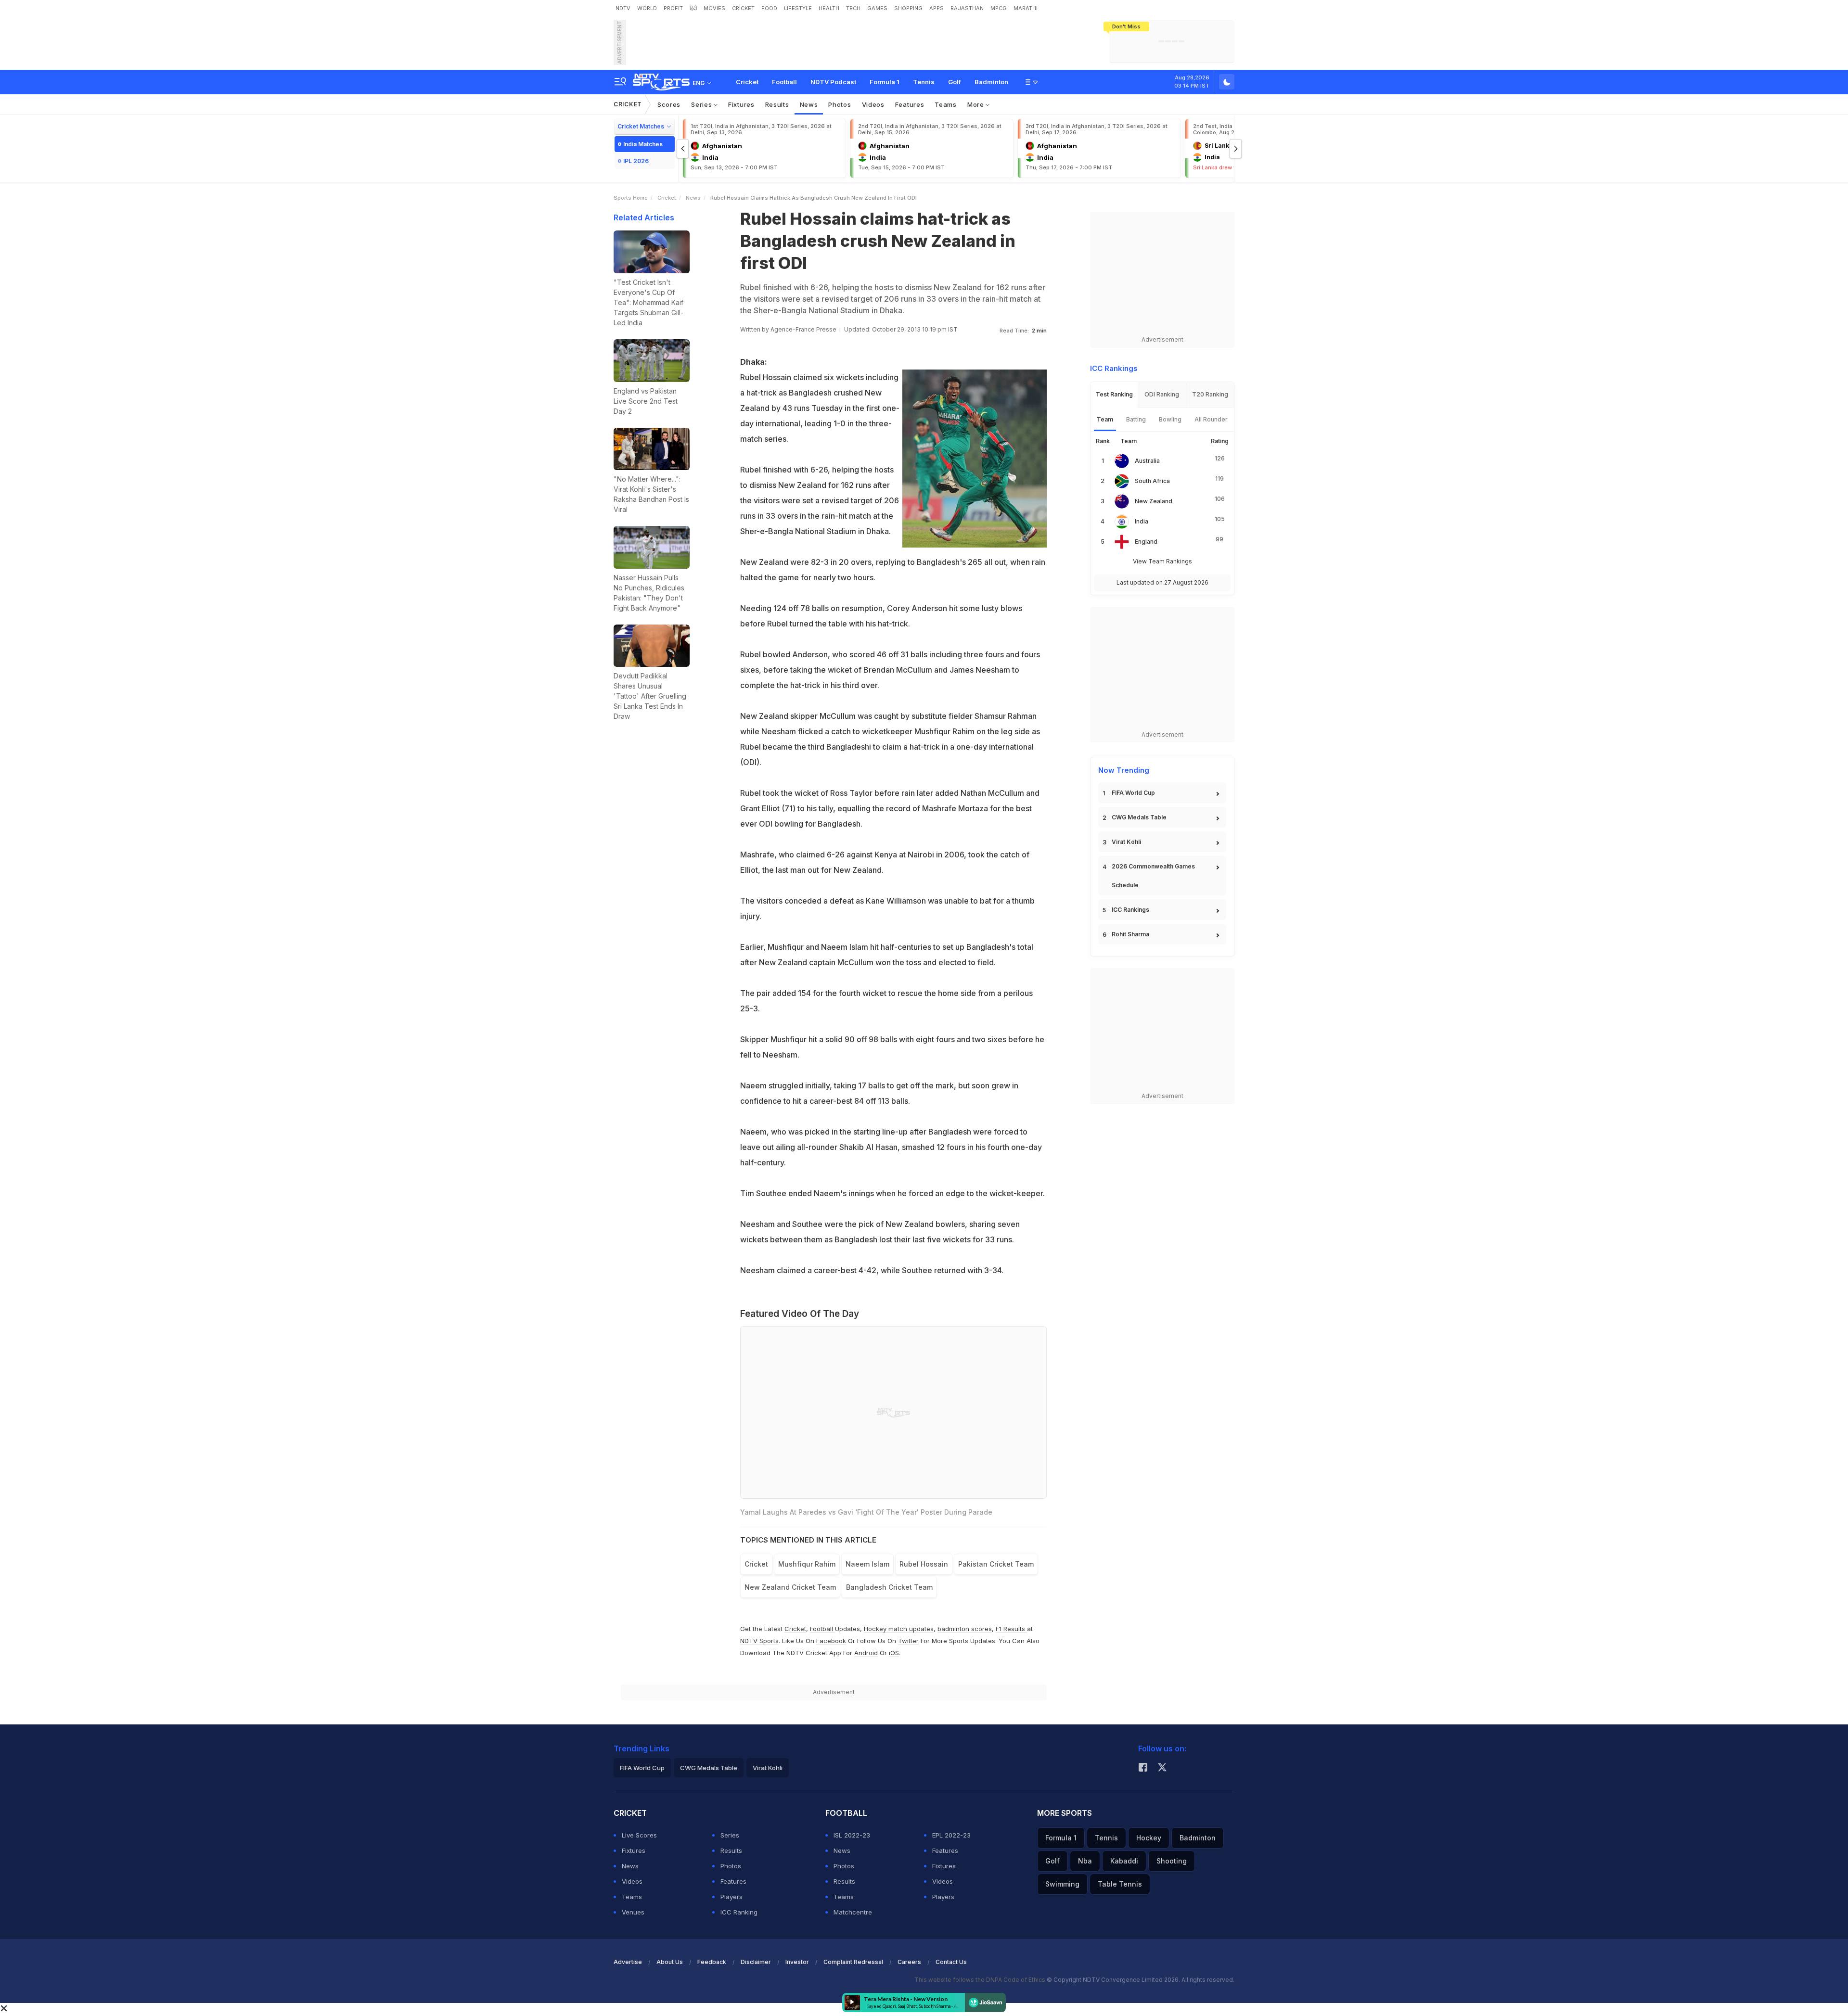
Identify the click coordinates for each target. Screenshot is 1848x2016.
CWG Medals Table (1139, 817)
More (977, 104)
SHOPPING (908, 8)
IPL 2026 (636, 161)
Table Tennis (1120, 1884)
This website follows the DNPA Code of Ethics (981, 1980)
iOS (894, 1653)
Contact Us (951, 1962)
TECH (853, 8)
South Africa (1152, 481)
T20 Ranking (1210, 394)
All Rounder (1211, 419)
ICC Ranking (739, 1912)
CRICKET (743, 8)
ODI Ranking (1162, 394)
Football (784, 82)
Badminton (991, 82)
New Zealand (1154, 501)
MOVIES (714, 8)
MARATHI (1026, 8)
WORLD (647, 8)
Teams (946, 104)
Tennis (924, 82)
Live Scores (639, 1835)
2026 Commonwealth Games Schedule (1153, 876)
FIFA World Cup (1133, 793)
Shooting (1172, 1861)
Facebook (831, 1641)
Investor (797, 1962)
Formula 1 (885, 82)
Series (702, 104)
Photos (840, 104)
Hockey (1149, 1838)
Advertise (628, 1962)
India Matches (643, 144)
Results (777, 104)
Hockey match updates (899, 1629)
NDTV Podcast (833, 82)
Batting (1136, 419)
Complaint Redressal (853, 1962)
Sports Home (631, 198)
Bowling (1170, 419)
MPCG (999, 8)
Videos (873, 104)
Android (866, 1653)
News (809, 104)
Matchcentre (853, 1912)
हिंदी (693, 8)
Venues (633, 1912)
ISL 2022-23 (852, 1835)
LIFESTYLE (798, 8)
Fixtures (741, 104)
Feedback (712, 1962)
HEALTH (829, 8)
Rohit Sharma (1130, 934)
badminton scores (965, 1629)
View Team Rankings (1162, 561)
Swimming (1062, 1884)
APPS (937, 8)
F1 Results (1011, 1629)
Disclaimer (756, 1962)
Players (731, 1897)
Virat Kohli (1126, 842)
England (1146, 542)
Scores (669, 104)
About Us (670, 1962)
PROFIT (673, 8)
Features (910, 104)
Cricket (747, 82)
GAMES (877, 8)
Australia (1147, 461)
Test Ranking (1114, 394)
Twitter (908, 1641)
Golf (955, 82)
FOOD (769, 8)
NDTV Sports (759, 1641)
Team (1105, 419)
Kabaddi (1124, 1861)
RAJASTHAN (967, 8)
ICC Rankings (1130, 910)
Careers (909, 1962)
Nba (1085, 1861)
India (1142, 521)
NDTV (623, 8)
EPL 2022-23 (951, 1835)
